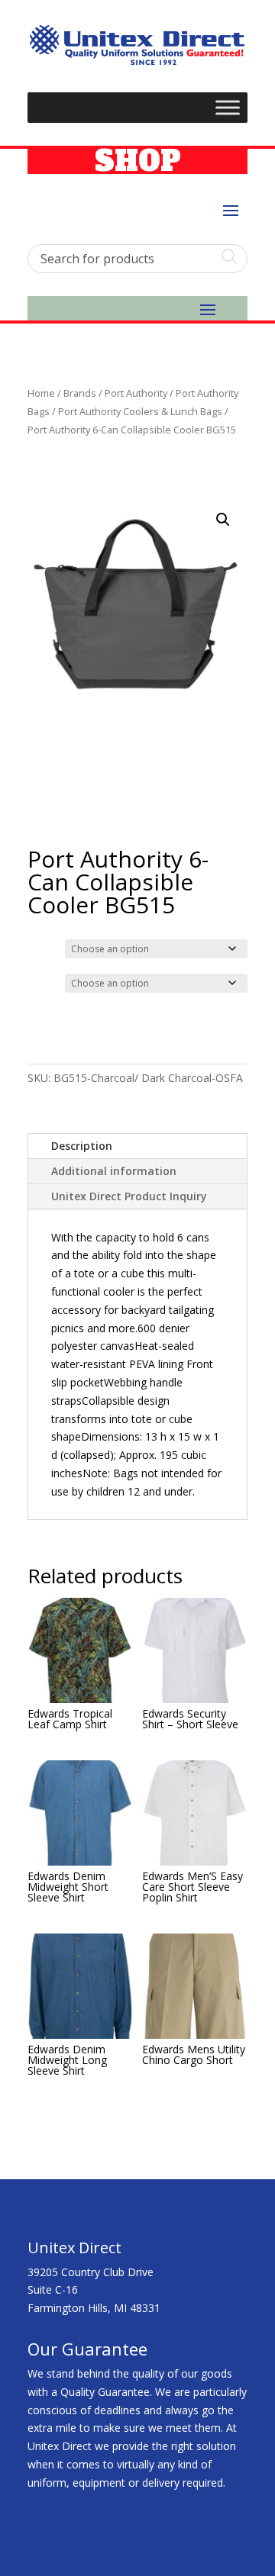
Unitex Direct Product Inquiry (129, 1196)
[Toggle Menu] (228, 107)
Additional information (114, 1171)
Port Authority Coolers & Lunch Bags (140, 411)
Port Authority (136, 393)
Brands (80, 393)
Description (82, 1146)
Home (41, 393)
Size (41, 981)
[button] (223, 520)
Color (43, 947)
